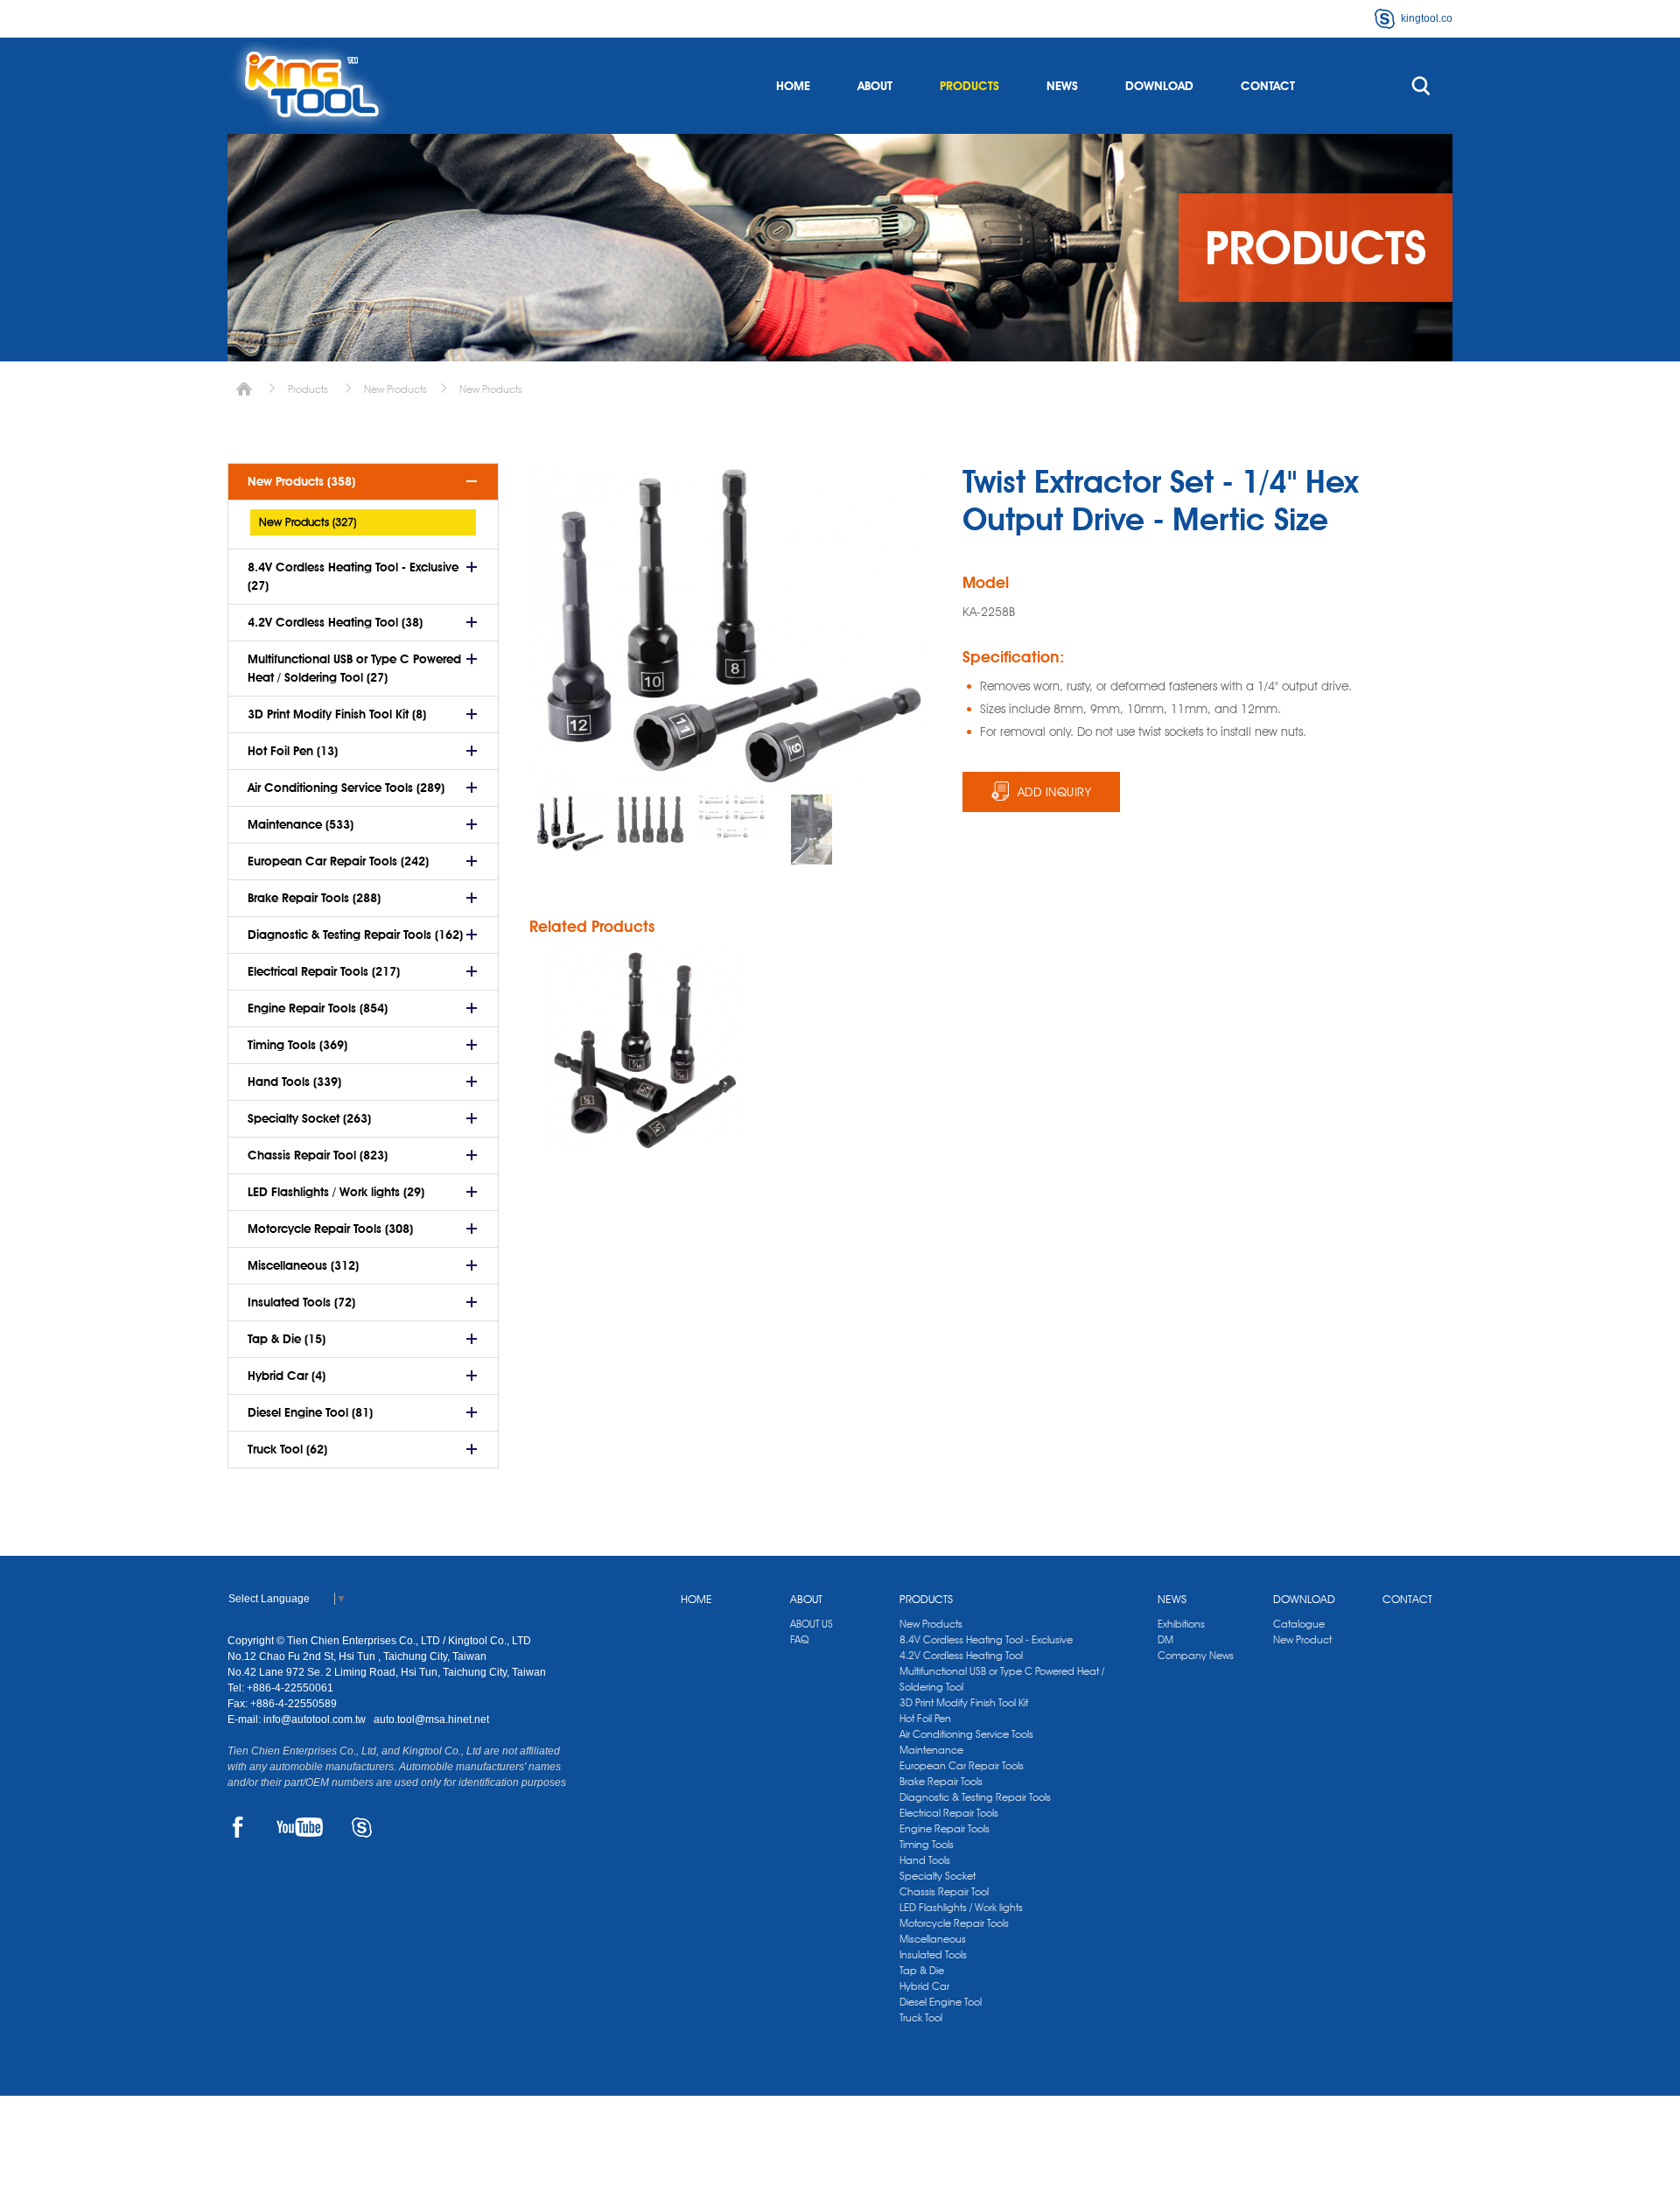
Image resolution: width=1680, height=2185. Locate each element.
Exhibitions (1181, 1624)
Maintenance (931, 1750)
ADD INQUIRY (1055, 792)
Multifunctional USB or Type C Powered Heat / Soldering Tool (1002, 1679)
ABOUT (875, 86)
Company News (1196, 1655)
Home (244, 389)
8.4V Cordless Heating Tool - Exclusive (986, 1639)
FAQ (799, 1639)
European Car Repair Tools (962, 1765)
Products (308, 389)
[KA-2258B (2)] (731, 817)
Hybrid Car (924, 1986)
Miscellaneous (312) (303, 1265)
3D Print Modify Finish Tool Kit (964, 1702)
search (1421, 86)
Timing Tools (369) (297, 1045)
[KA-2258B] (570, 823)
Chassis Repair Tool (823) (318, 1155)
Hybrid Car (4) (287, 1376)
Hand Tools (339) (294, 1082)
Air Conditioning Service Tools (966, 1734)
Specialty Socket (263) (309, 1118)
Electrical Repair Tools (949, 1813)
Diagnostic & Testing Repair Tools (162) (355, 935)
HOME (793, 86)
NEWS (1062, 86)
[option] (570, 823)
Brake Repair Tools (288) (314, 898)
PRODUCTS (969, 86)
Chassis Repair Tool (944, 1891)
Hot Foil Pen (925, 1718)
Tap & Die (922, 1970)
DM (1165, 1639)
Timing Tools (927, 1844)
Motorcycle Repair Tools (954, 1923)
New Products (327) (308, 522)
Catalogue (1299, 1624)
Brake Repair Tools (941, 1781)
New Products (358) (301, 481)
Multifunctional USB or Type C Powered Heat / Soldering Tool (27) (354, 668)
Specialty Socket (938, 1876)
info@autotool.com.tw (316, 1719)
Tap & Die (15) (287, 1339)
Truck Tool (921, 2017)
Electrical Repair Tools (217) (324, 971)
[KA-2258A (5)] (811, 830)
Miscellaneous (933, 1939)
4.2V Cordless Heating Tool (961, 1655)
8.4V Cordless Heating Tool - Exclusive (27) (353, 576)
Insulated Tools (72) (301, 1302)
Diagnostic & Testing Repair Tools (975, 1797)
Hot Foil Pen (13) (293, 751)
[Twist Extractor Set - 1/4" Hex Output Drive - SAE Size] (645, 1050)
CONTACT (1268, 86)
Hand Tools (925, 1860)
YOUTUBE (300, 1827)
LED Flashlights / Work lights (961, 1907)
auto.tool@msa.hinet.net (431, 1719)
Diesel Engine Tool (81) (310, 1412)
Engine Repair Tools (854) (318, 1008)
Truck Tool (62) (287, 1449)
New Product (1302, 1639)
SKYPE (362, 1827)
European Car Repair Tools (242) (338, 861)
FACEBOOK (238, 1827)
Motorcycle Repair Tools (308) (330, 1229)
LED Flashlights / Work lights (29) (336, 1192)
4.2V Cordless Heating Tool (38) (335, 622)
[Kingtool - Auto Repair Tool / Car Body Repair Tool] (311, 86)
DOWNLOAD (1159, 86)
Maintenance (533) (301, 824)
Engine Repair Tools (945, 1828)
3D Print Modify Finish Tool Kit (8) (337, 714)
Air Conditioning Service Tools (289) (346, 788)
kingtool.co (1427, 18)
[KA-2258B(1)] (650, 819)
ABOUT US (812, 1624)
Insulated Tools (933, 1954)
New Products (395, 389)
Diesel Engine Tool (941, 2002)
